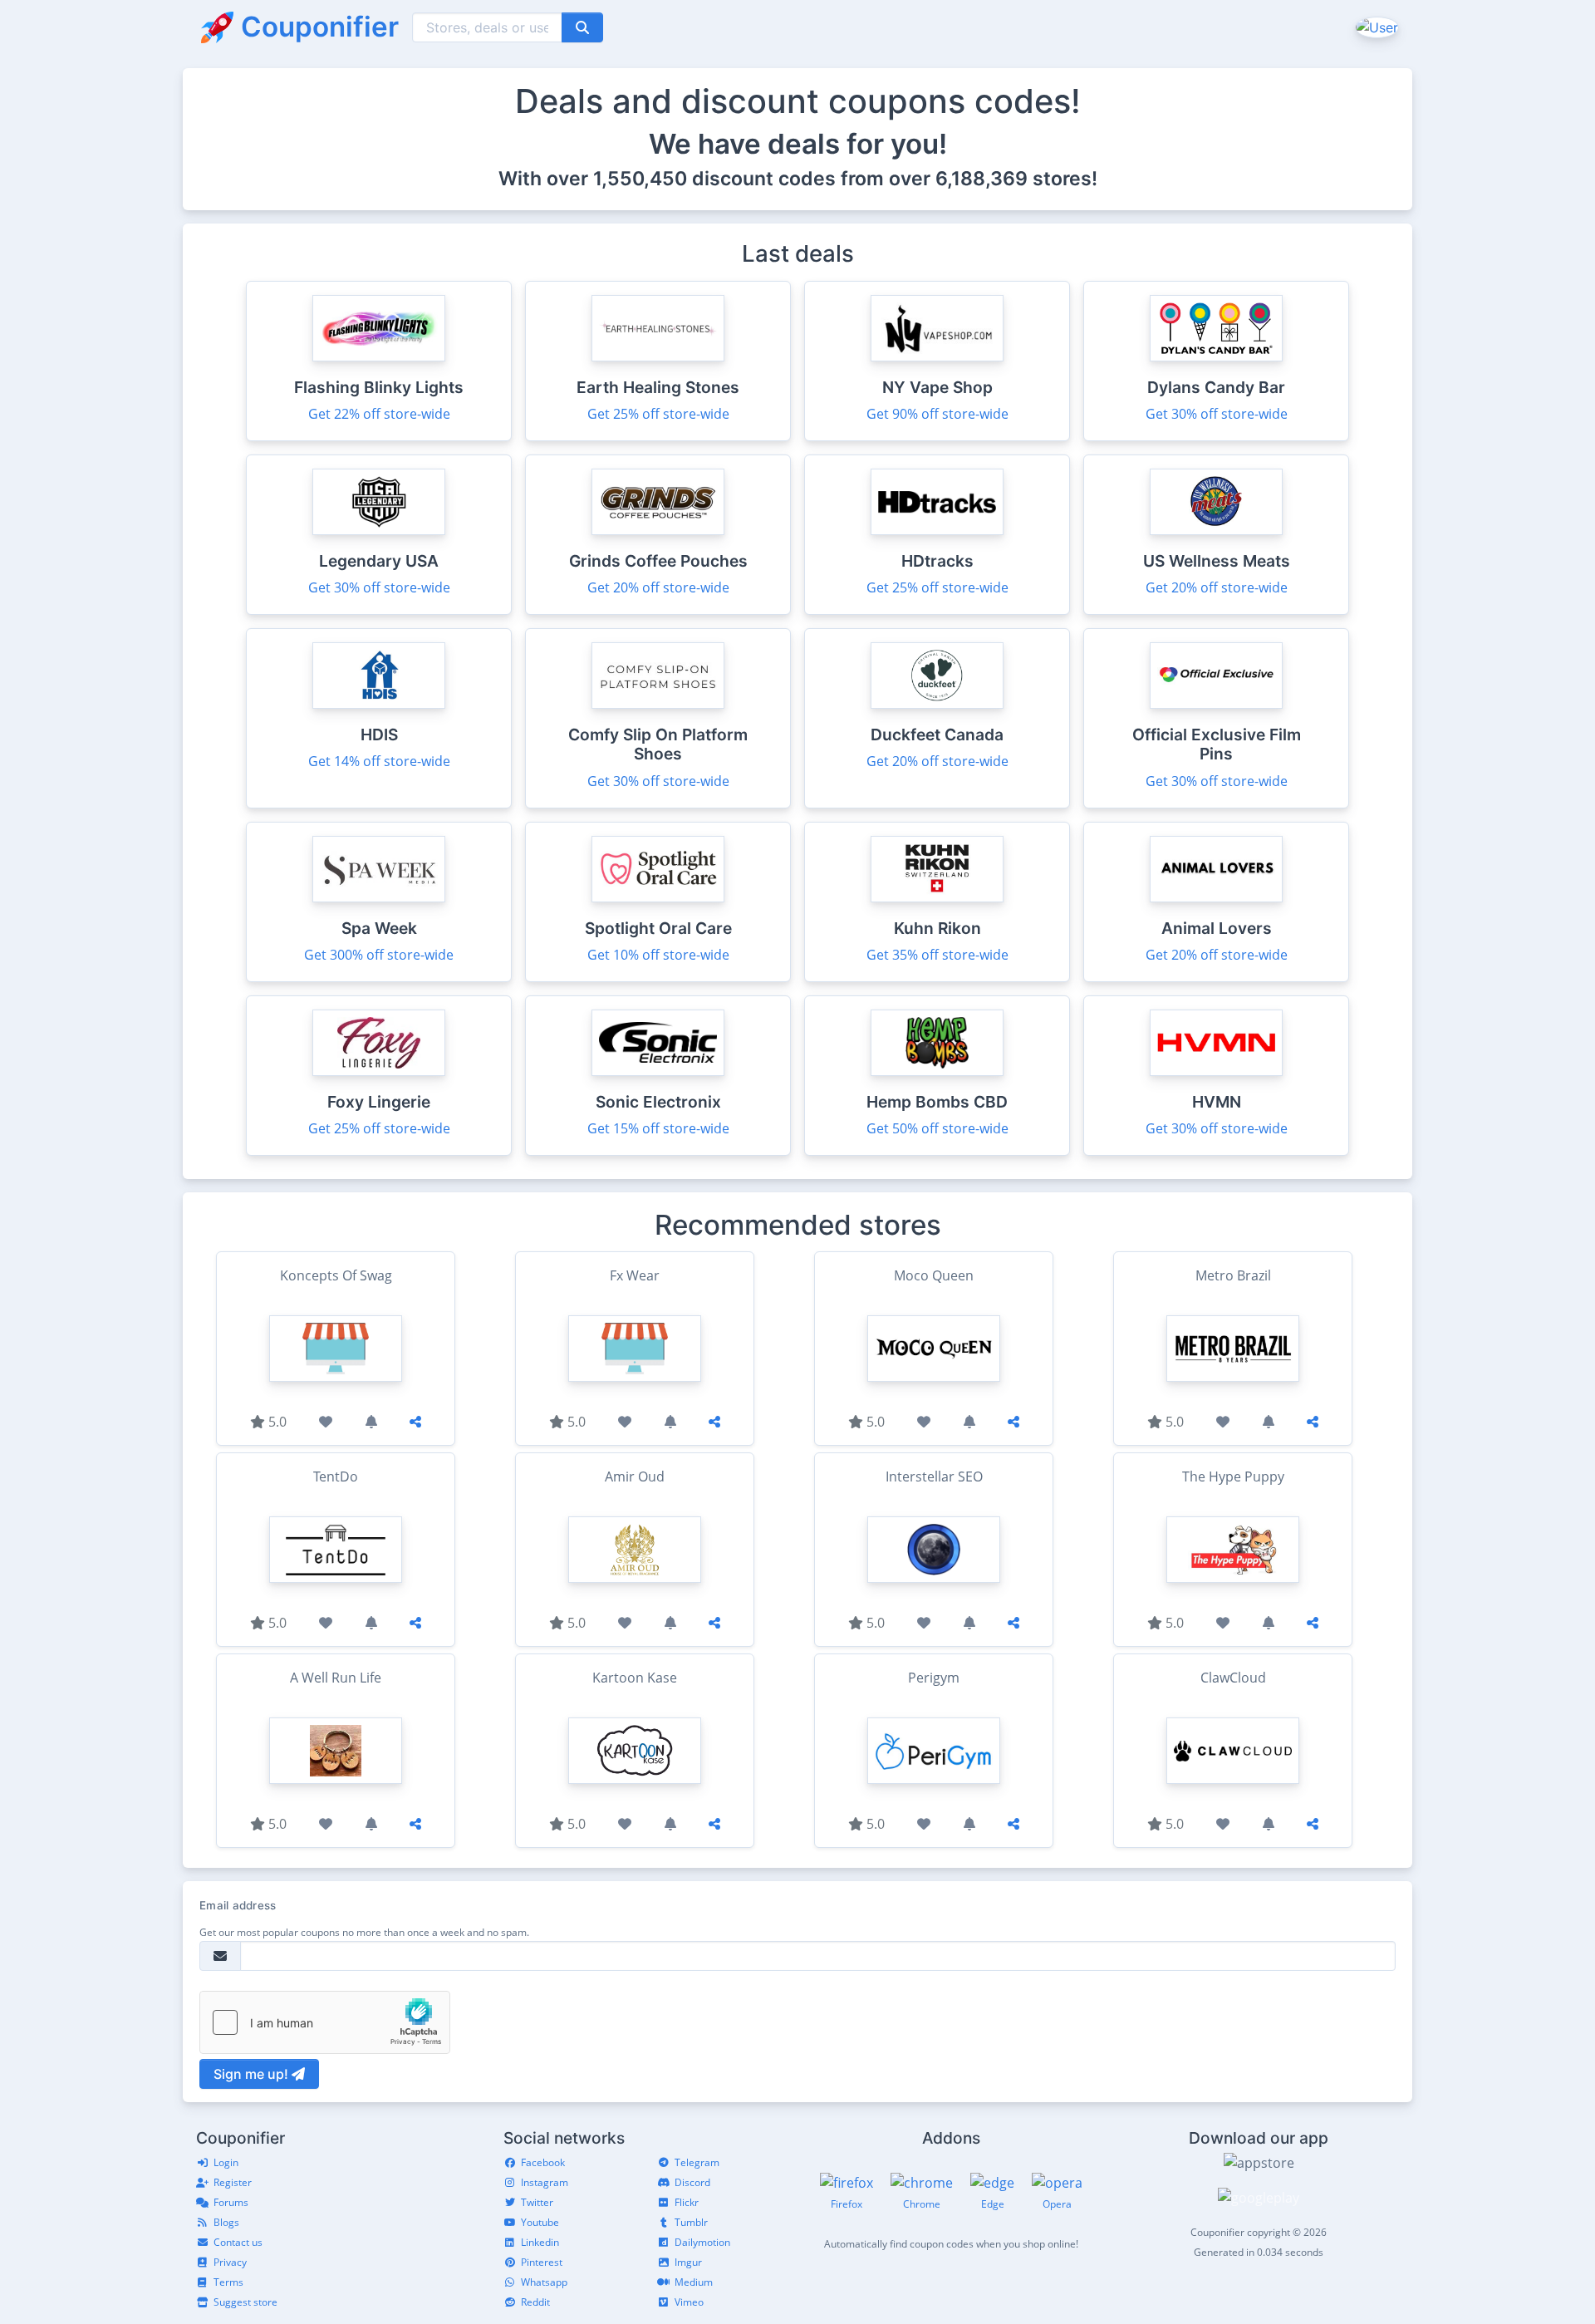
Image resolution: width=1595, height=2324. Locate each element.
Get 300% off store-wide (379, 955)
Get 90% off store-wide (937, 414)
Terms (228, 2282)
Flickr (687, 2202)
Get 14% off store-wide (379, 761)
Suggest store (245, 2302)
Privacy (230, 2262)
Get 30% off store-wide (1217, 414)
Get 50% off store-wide (937, 1128)
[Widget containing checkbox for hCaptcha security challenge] (325, 2022)
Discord (692, 2182)
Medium (694, 2282)
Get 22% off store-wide (379, 414)
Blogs (226, 2222)
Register (233, 2182)
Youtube (540, 2222)
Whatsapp (544, 2282)
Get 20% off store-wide (658, 587)
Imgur (688, 2262)
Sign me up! (253, 2074)
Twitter (537, 2202)
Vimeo (689, 2302)
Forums (231, 2202)
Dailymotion (702, 2242)
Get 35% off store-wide (937, 955)
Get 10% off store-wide (658, 955)
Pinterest (542, 2262)
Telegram (697, 2162)
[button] (1375, 27)
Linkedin (540, 2242)
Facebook (543, 2162)
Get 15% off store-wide (658, 1128)
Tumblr (691, 2222)
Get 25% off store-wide (658, 414)
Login (226, 2162)
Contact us (238, 2242)
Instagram (545, 2182)
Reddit (535, 2302)
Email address (238, 1905)
